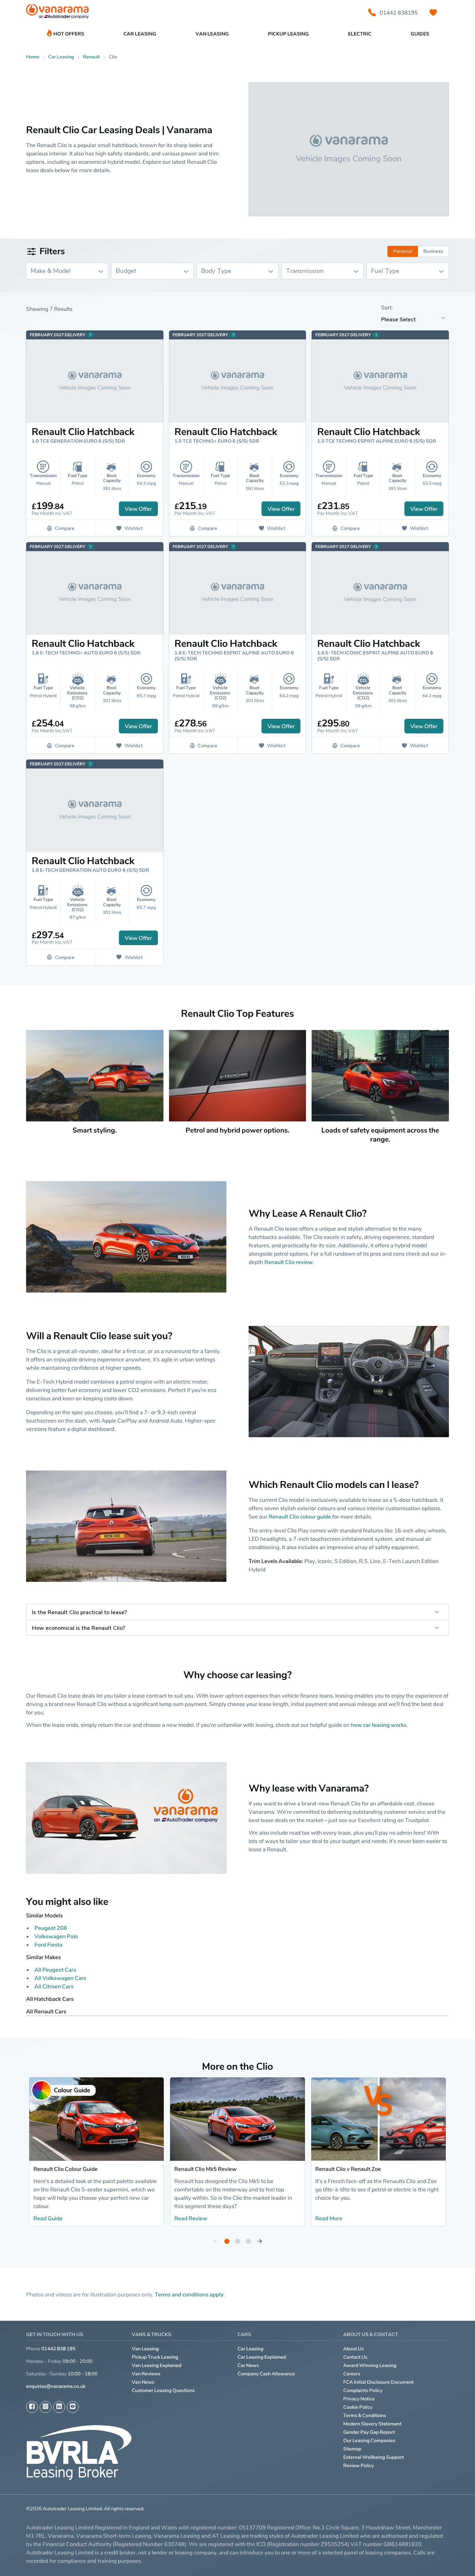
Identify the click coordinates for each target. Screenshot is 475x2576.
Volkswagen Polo (56, 1936)
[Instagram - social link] (46, 2407)
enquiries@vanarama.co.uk (56, 2386)
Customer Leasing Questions (163, 2390)
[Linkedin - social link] (59, 2407)
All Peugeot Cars (55, 1970)
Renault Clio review (288, 1262)
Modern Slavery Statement (372, 2424)
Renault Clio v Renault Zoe (348, 2169)
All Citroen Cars (54, 1986)
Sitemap (352, 2449)
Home (33, 57)
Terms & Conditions (365, 2416)
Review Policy (359, 2466)
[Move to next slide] (260, 2241)
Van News (143, 2382)
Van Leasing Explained (157, 2365)
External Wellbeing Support (374, 2457)
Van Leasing (145, 2349)
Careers (352, 2374)
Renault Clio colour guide (300, 1516)
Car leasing (61, 57)
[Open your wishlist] (433, 13)
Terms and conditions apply (189, 2294)
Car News (248, 2365)
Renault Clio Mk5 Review (205, 2169)
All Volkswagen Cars (60, 1978)
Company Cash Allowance (266, 2374)
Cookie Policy (358, 2407)
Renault (91, 57)
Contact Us (355, 2357)
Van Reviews (146, 2374)
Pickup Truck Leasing (155, 2357)
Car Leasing (250, 2349)
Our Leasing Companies (369, 2441)
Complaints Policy (363, 2390)
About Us (353, 2349)
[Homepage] (57, 13)
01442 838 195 (58, 2349)
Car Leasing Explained (262, 2357)
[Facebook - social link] (32, 2407)
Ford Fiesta (48, 1945)
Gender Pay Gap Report (369, 2432)
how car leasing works (379, 1725)
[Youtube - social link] (73, 2407)
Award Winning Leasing (370, 2365)
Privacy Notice (359, 2399)
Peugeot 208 (51, 1928)
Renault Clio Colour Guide (65, 2169)
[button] (451, 2559)
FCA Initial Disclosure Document (379, 2382)
